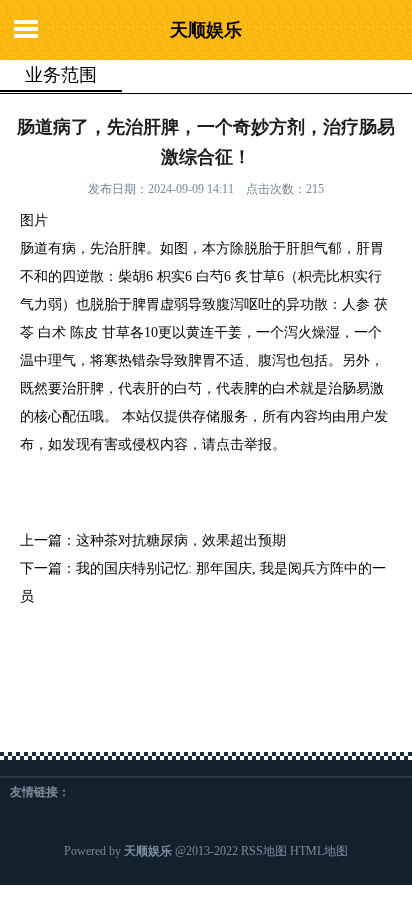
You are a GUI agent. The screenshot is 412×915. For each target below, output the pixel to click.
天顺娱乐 (206, 30)
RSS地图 (264, 851)
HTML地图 (319, 851)
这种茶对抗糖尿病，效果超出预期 (181, 540)
